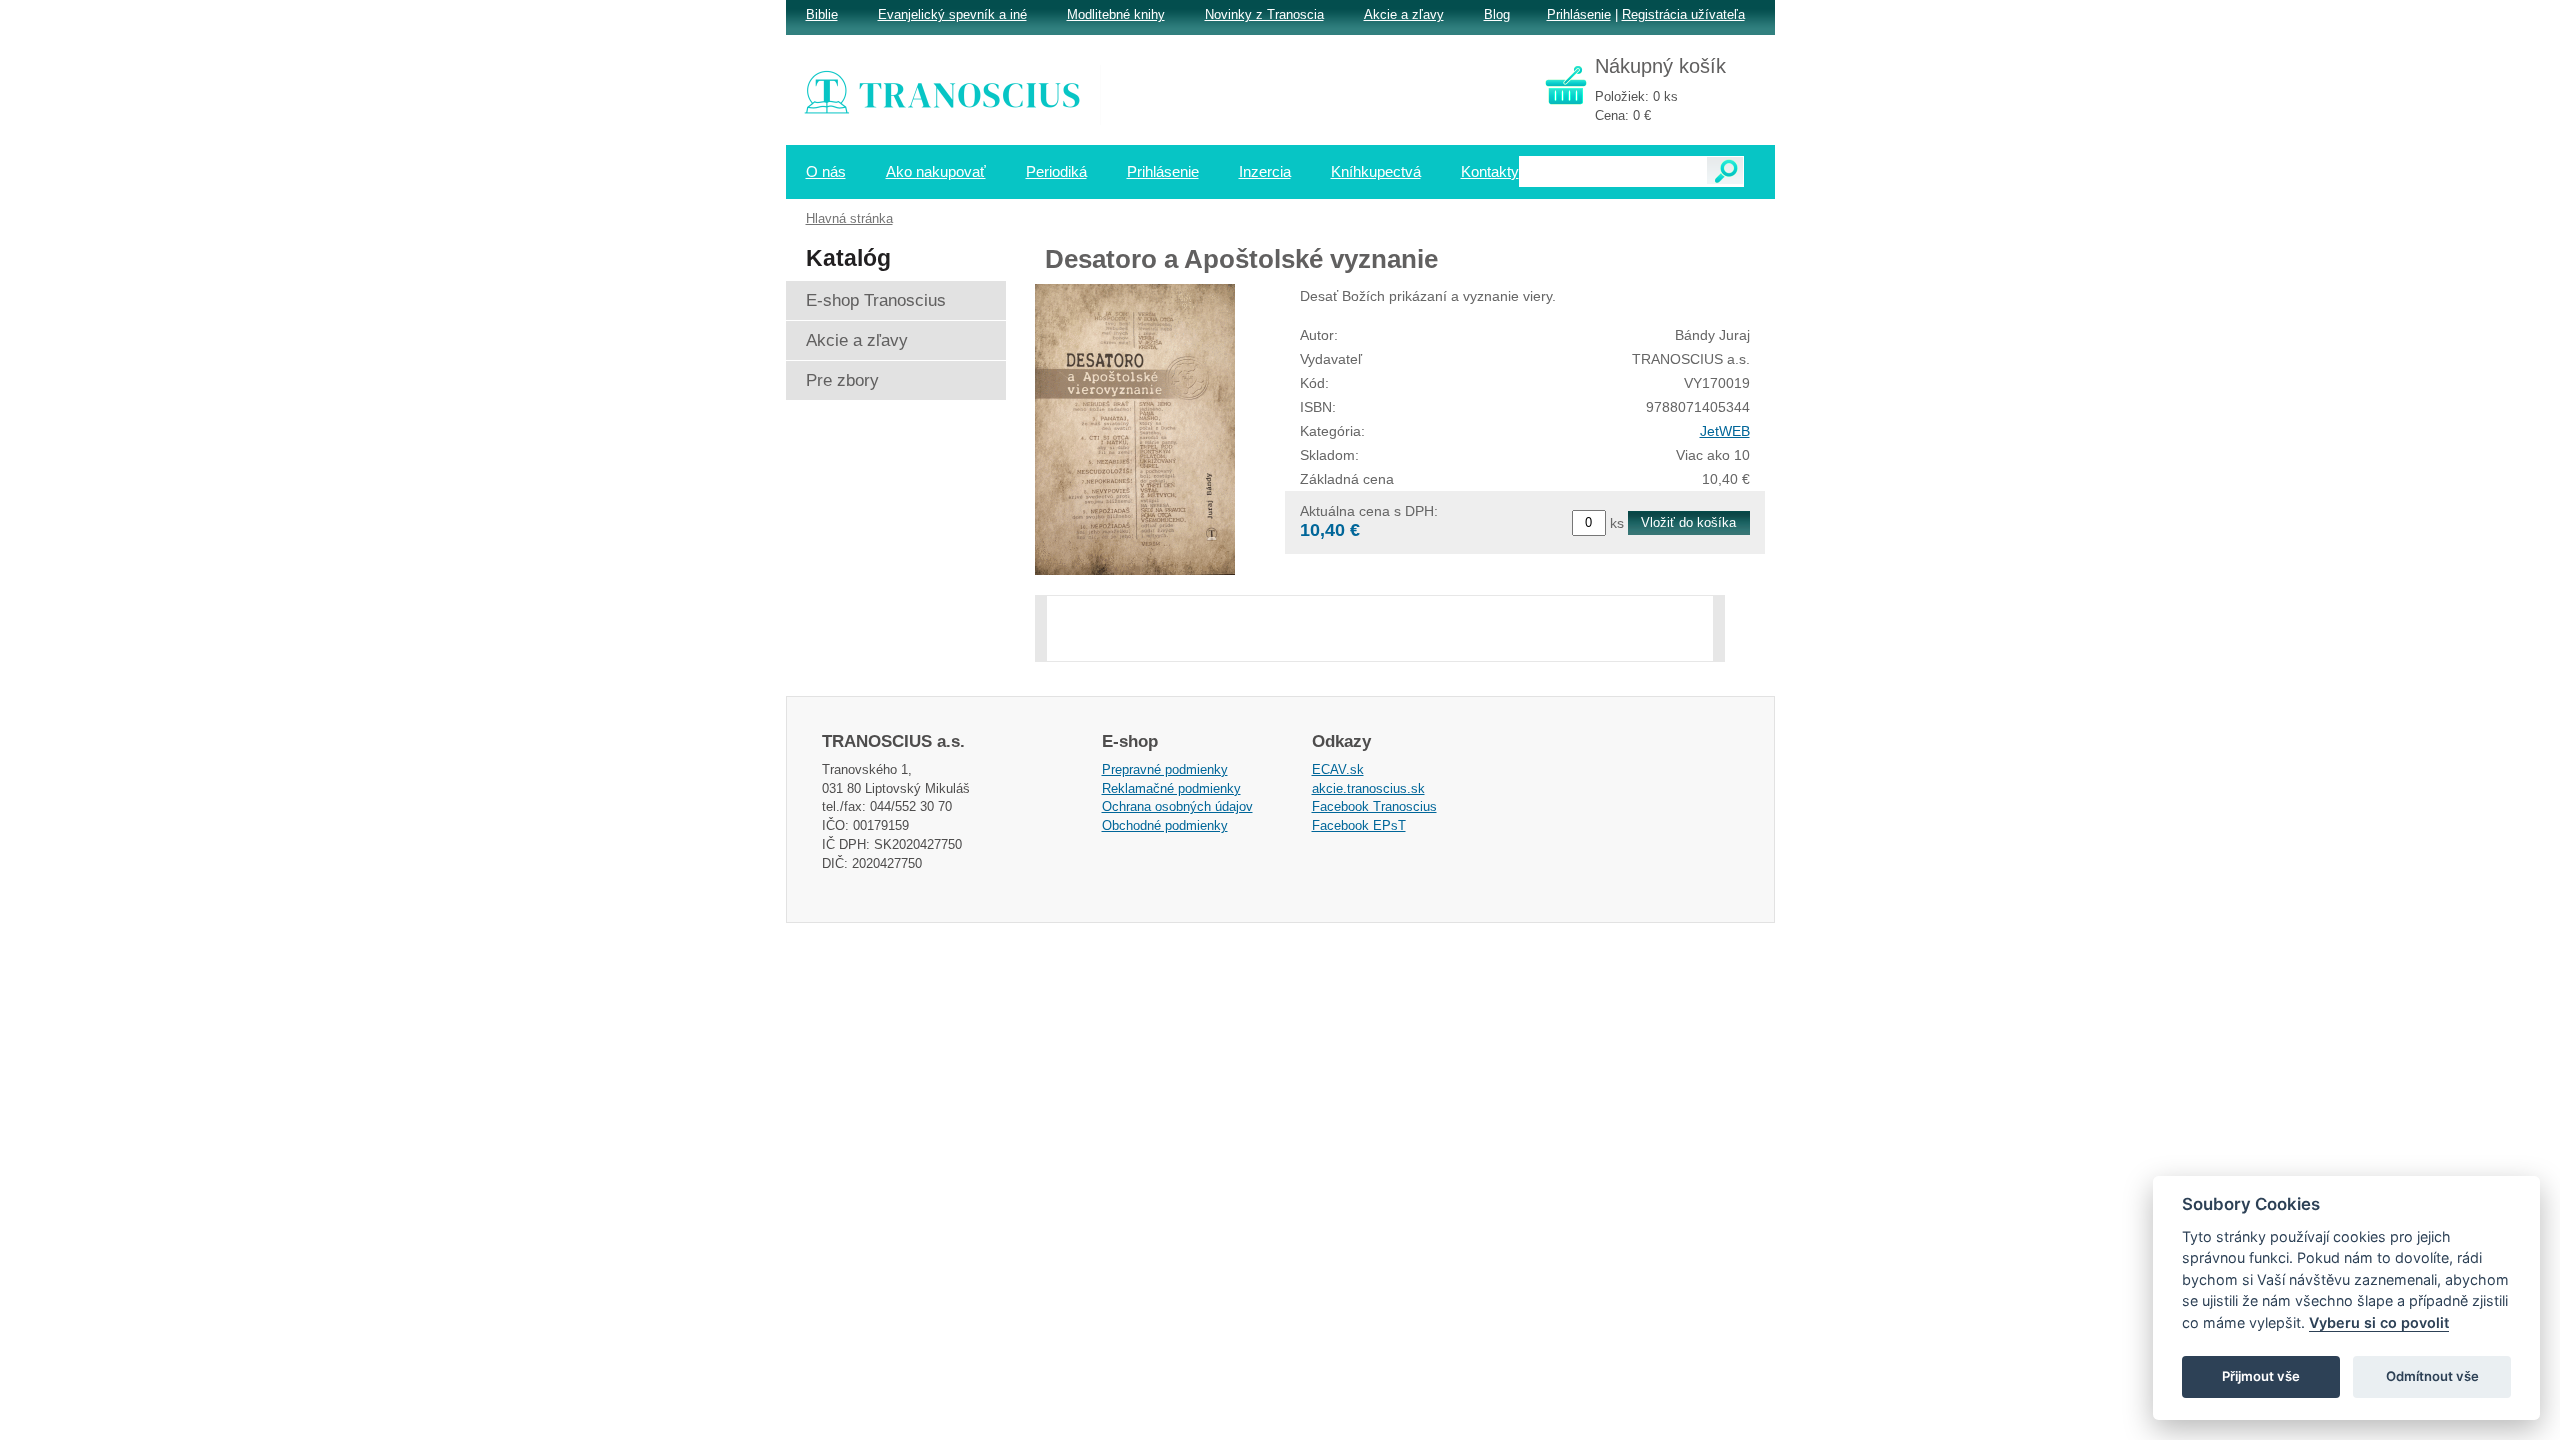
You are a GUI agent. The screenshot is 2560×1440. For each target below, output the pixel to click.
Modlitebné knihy (1116, 14)
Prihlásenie (1579, 14)
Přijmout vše (2261, 1376)
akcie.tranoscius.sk (1368, 788)
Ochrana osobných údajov (1177, 806)
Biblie (822, 14)
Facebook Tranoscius (1374, 806)
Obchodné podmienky (1165, 825)
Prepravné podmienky (1165, 769)
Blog (1497, 14)
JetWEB (1725, 431)
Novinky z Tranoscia (1264, 14)
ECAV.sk (1338, 769)
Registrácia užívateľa (1683, 14)
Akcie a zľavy (1404, 14)
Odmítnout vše (2432, 1376)
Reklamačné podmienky (1171, 788)
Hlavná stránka (849, 218)
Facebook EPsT (1359, 825)
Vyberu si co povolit (2379, 1322)
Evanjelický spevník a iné (952, 14)
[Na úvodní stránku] (956, 95)
